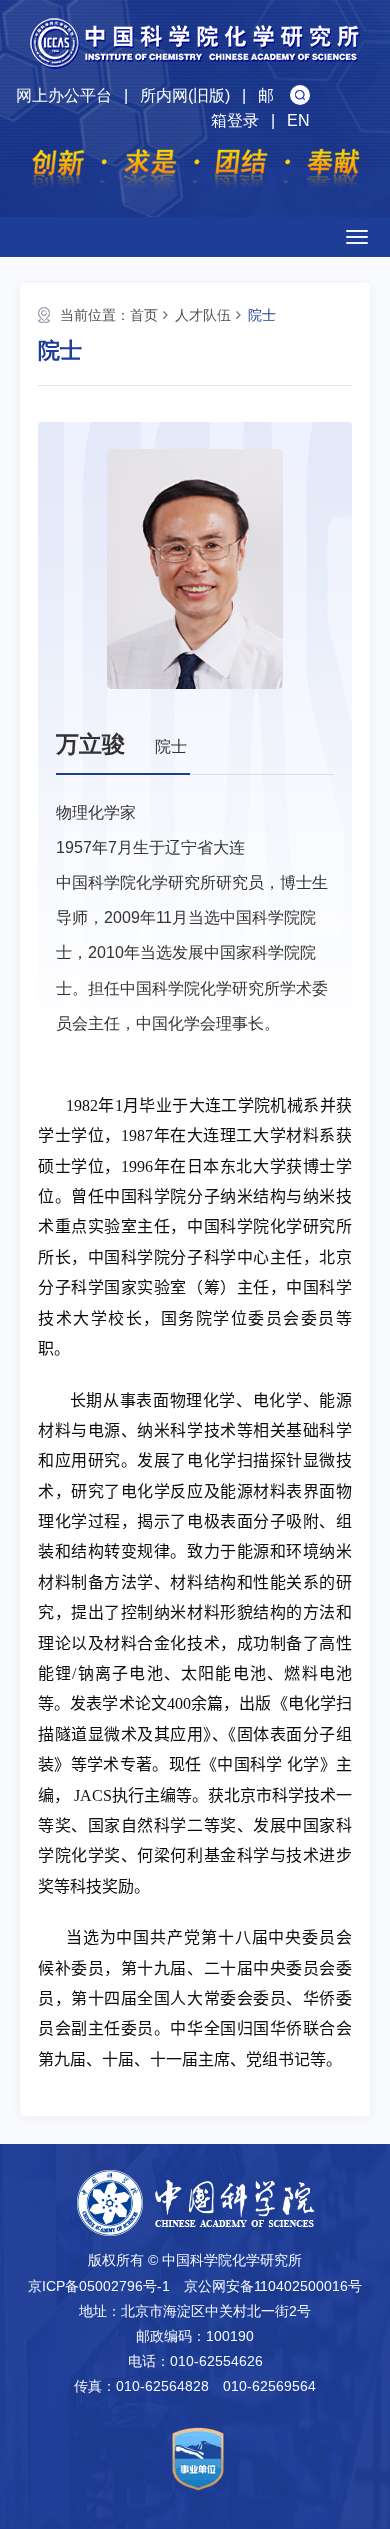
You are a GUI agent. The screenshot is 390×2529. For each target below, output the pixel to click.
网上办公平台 (64, 95)
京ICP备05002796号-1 (99, 2286)
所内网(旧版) (185, 95)
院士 (262, 315)
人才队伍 (203, 315)
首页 (144, 315)
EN (298, 120)
